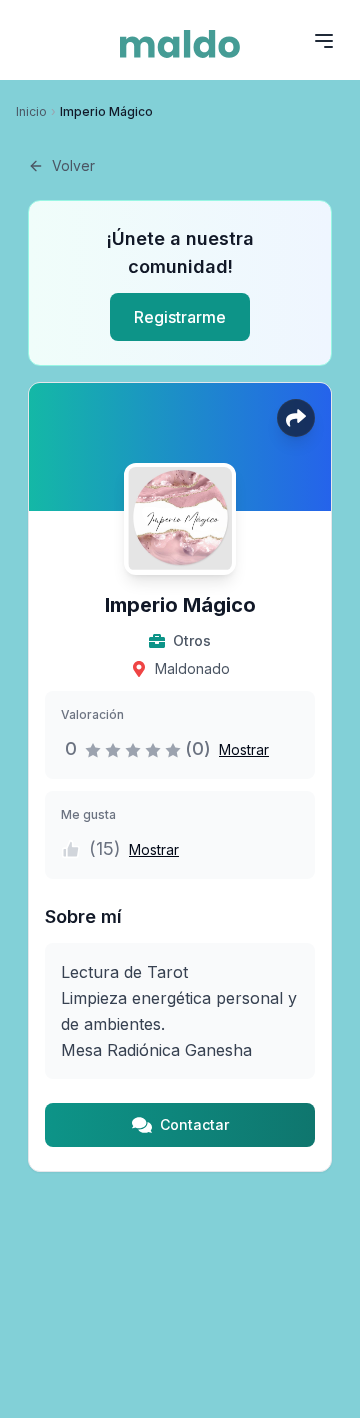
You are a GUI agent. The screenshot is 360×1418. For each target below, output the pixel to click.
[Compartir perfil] (296, 418)
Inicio (31, 111)
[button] (240, 749)
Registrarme (180, 317)
